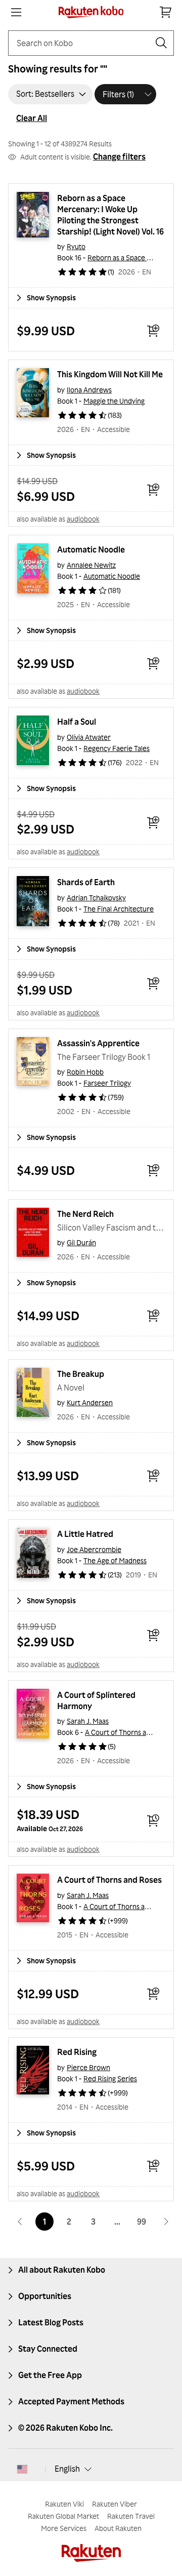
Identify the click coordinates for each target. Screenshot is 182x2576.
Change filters (119, 156)
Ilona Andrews (89, 390)
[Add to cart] (153, 331)
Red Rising (77, 2052)
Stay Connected (48, 2349)
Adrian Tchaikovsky (96, 898)
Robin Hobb (85, 1072)
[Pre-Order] (153, 1820)
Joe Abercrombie (94, 1549)
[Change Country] (22, 2469)
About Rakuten (118, 2528)
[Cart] (166, 12)
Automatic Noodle (91, 549)
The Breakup (81, 1374)
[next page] (166, 2222)
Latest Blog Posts (51, 2322)
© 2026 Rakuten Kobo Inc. (65, 2428)
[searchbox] (83, 43)
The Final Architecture (119, 909)
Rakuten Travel (131, 2516)
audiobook (83, 519)
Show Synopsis (51, 298)
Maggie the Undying (114, 401)
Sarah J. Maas (88, 1721)
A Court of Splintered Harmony (97, 1700)
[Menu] (16, 12)
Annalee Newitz (91, 565)
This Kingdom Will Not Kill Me (110, 374)
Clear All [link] (32, 118)
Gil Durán (81, 1242)
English (67, 2469)
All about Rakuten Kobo (62, 2270)
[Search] (161, 43)
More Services (64, 2528)
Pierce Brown (88, 2067)
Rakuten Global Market (63, 2516)
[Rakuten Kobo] (91, 12)
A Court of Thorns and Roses (130, 1732)
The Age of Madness (115, 1560)
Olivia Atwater (89, 737)
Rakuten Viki (64, 2504)
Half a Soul (77, 722)
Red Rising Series (110, 2078)
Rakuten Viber (115, 2504)
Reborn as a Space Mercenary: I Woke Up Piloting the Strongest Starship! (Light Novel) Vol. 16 (110, 215)
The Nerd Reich (85, 1214)
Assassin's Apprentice (98, 1043)
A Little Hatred (85, 1534)
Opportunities (45, 2296)
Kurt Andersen (90, 1402)
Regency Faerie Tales (117, 748)
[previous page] (20, 2222)
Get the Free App (50, 2375)
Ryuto (76, 246)
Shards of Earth (86, 882)
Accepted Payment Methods (71, 2401)
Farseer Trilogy (107, 1083)
